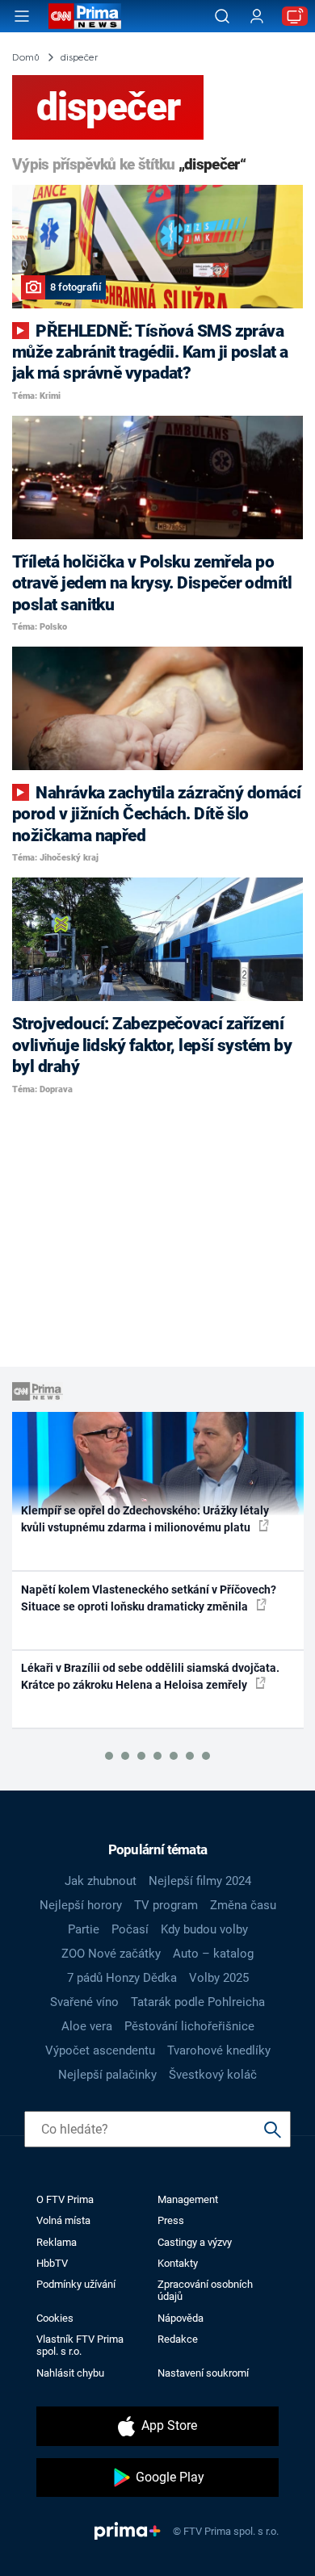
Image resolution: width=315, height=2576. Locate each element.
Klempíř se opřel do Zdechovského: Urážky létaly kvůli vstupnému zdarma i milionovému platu (145, 1519)
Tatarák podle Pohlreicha (198, 2002)
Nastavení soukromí (203, 2373)
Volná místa (63, 2220)
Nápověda (181, 2318)
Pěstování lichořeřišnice (189, 2026)
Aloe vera (87, 2026)
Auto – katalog (213, 1954)
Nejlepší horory (81, 1905)
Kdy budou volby (204, 1929)
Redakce (178, 2339)
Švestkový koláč (213, 2075)
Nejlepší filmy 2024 (200, 1881)
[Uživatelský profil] (257, 17)
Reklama (57, 2242)
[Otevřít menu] (22, 16)
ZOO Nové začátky (111, 1954)
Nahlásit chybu (70, 2373)
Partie (84, 1929)
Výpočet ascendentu (100, 2050)
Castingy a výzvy (195, 2242)
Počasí (130, 1929)
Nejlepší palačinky (107, 2075)
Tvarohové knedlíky (219, 2050)
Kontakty (178, 2263)
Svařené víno (84, 2002)
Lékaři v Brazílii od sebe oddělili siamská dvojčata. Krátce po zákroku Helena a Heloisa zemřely (150, 1676)
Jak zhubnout (101, 1881)
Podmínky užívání (76, 2284)
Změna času (243, 1905)
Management (188, 2199)
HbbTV (52, 2263)
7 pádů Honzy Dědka (122, 1978)
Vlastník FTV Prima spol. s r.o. (80, 2345)
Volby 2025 (219, 1978)
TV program (166, 1905)
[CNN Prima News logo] (85, 16)
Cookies (55, 2318)
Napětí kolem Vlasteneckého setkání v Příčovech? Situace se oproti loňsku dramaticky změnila (149, 1598)
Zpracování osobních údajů (205, 2290)
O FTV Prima (65, 2199)
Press (171, 2220)
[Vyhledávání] (222, 16)
